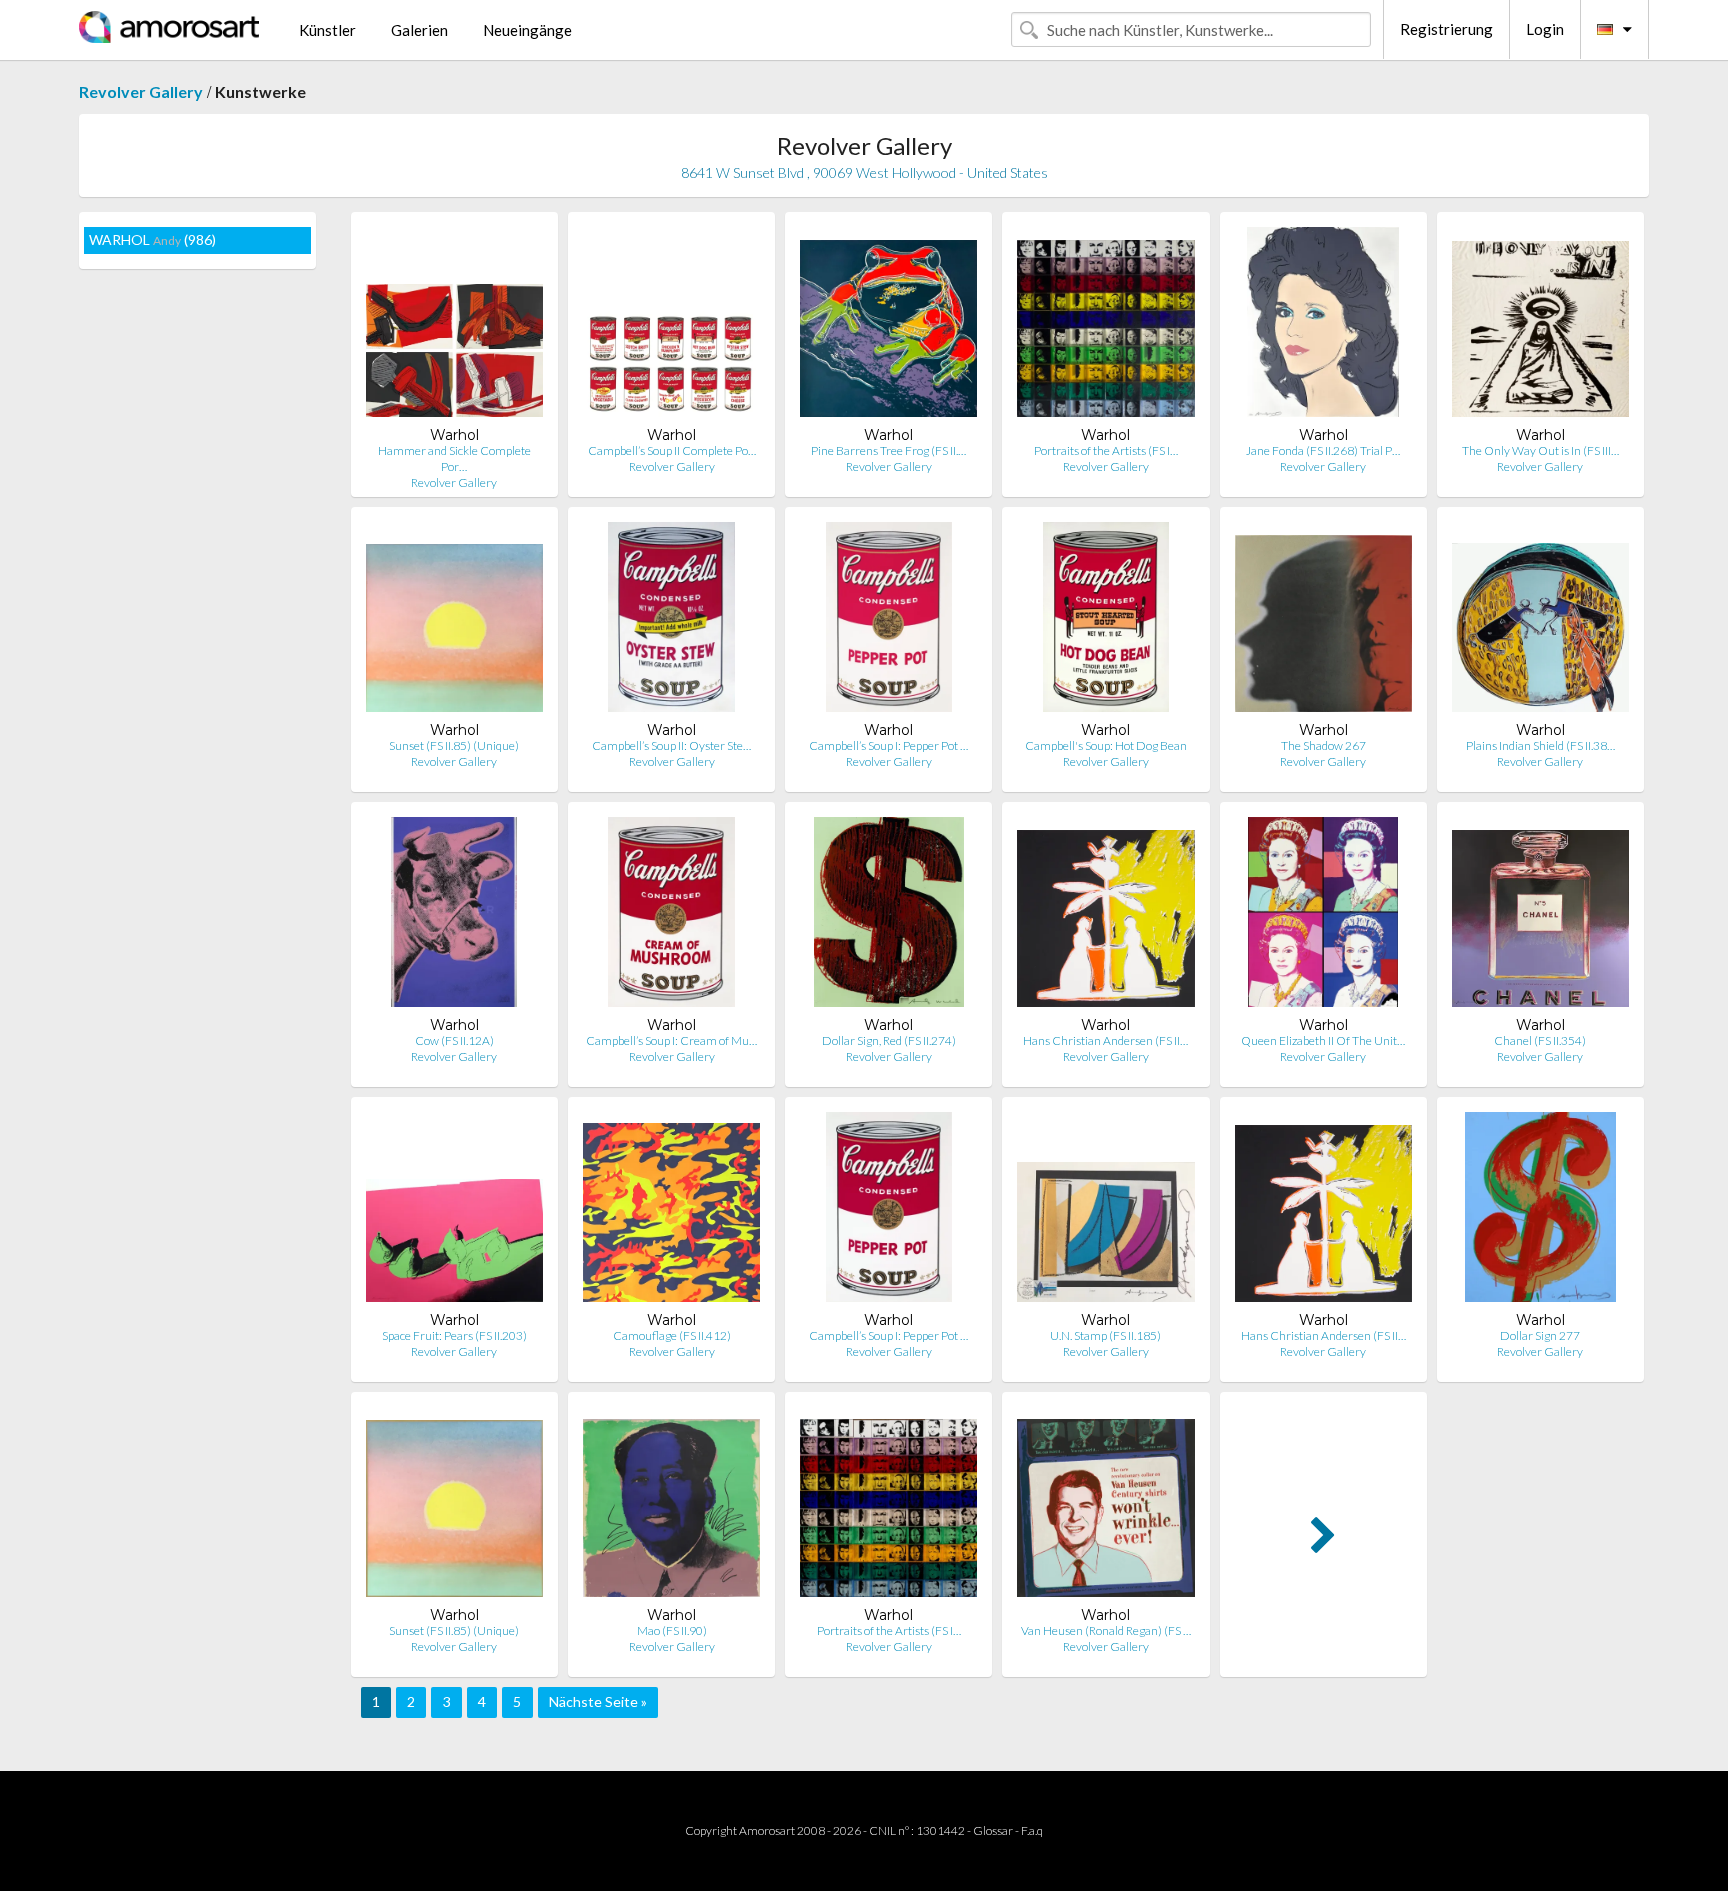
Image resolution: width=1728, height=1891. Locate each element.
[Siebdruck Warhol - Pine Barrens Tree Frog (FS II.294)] (888, 326)
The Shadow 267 (1323, 745)
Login (1545, 29)
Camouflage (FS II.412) (672, 1335)
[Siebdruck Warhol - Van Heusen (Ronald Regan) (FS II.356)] (1105, 1506)
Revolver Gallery (141, 91)
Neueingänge (527, 30)
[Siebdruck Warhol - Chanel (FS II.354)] (1540, 916)
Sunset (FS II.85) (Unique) (454, 745)
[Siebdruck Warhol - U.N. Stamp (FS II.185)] (1105, 1211)
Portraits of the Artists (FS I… (1106, 450)
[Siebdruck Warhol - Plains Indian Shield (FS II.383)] (1540, 621)
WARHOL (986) (152, 239)
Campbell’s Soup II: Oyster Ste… (671, 745)
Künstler (327, 30)
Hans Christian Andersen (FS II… (1105, 1040)
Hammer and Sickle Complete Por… (454, 458)
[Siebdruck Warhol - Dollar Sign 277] (1540, 1211)
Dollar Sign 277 (1540, 1335)
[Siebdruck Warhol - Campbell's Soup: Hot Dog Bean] (1105, 621)
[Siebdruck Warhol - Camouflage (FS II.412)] (671, 1211)
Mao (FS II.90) (672, 1630)
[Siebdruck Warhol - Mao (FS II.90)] (671, 1506)
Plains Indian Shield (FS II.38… (1540, 745)
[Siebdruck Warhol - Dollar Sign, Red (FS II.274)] (889, 916)
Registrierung (1446, 29)
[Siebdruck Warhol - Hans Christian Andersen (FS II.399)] (1105, 916)
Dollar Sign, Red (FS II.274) (889, 1040)
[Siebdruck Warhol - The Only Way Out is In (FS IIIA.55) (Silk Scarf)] (1540, 326)
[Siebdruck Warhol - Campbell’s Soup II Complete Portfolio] (671, 326)
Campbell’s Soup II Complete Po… (672, 450)
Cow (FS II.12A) (454, 1040)
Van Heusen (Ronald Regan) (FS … (1106, 1630)
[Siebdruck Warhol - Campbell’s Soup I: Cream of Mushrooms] (671, 916)
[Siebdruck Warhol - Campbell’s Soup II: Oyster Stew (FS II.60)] (672, 621)
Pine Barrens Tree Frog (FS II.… (888, 450)
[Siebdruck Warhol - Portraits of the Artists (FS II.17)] (1105, 326)
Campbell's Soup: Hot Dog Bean (1106, 745)
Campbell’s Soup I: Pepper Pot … (888, 745)
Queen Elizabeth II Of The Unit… (1323, 1040)
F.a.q (1032, 1830)
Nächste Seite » (598, 1701)
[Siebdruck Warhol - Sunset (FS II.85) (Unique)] (454, 621)
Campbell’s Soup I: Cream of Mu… (671, 1040)
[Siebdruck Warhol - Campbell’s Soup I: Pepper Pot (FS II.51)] (889, 621)
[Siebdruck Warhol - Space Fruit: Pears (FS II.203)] (454, 1211)
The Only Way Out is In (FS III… (1540, 450)
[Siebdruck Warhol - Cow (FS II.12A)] (454, 916)
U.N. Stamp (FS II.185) (1105, 1335)
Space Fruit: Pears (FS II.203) (454, 1335)
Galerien (419, 30)
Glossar (993, 1830)
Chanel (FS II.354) (1540, 1040)
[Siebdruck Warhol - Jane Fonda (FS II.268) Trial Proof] (1323, 326)
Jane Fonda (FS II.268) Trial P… (1323, 450)
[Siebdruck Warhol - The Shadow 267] (1323, 621)
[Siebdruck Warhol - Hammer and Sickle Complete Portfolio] (454, 326)
